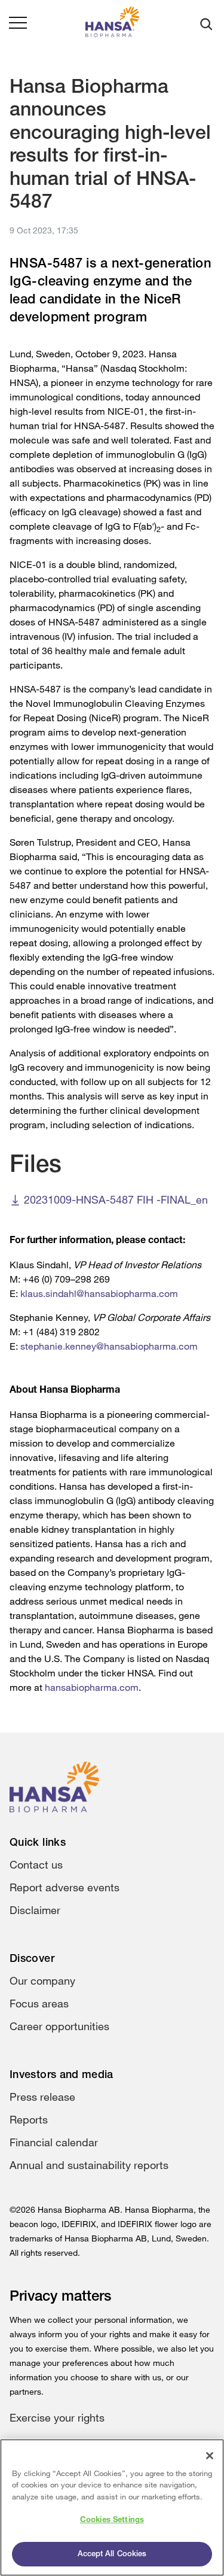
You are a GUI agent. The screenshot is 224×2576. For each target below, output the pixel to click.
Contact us (36, 1864)
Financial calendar (54, 2142)
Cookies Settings (112, 2520)
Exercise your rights (57, 2417)
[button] (18, 24)
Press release (42, 2097)
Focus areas (39, 2003)
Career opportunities (59, 2026)
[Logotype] (112, 24)
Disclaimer (35, 1910)
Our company (42, 1980)
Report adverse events (65, 1887)
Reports (29, 2119)
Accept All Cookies (112, 2554)
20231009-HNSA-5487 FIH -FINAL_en (116, 1199)
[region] (112, 2507)
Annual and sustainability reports (89, 2165)
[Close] (210, 2456)
